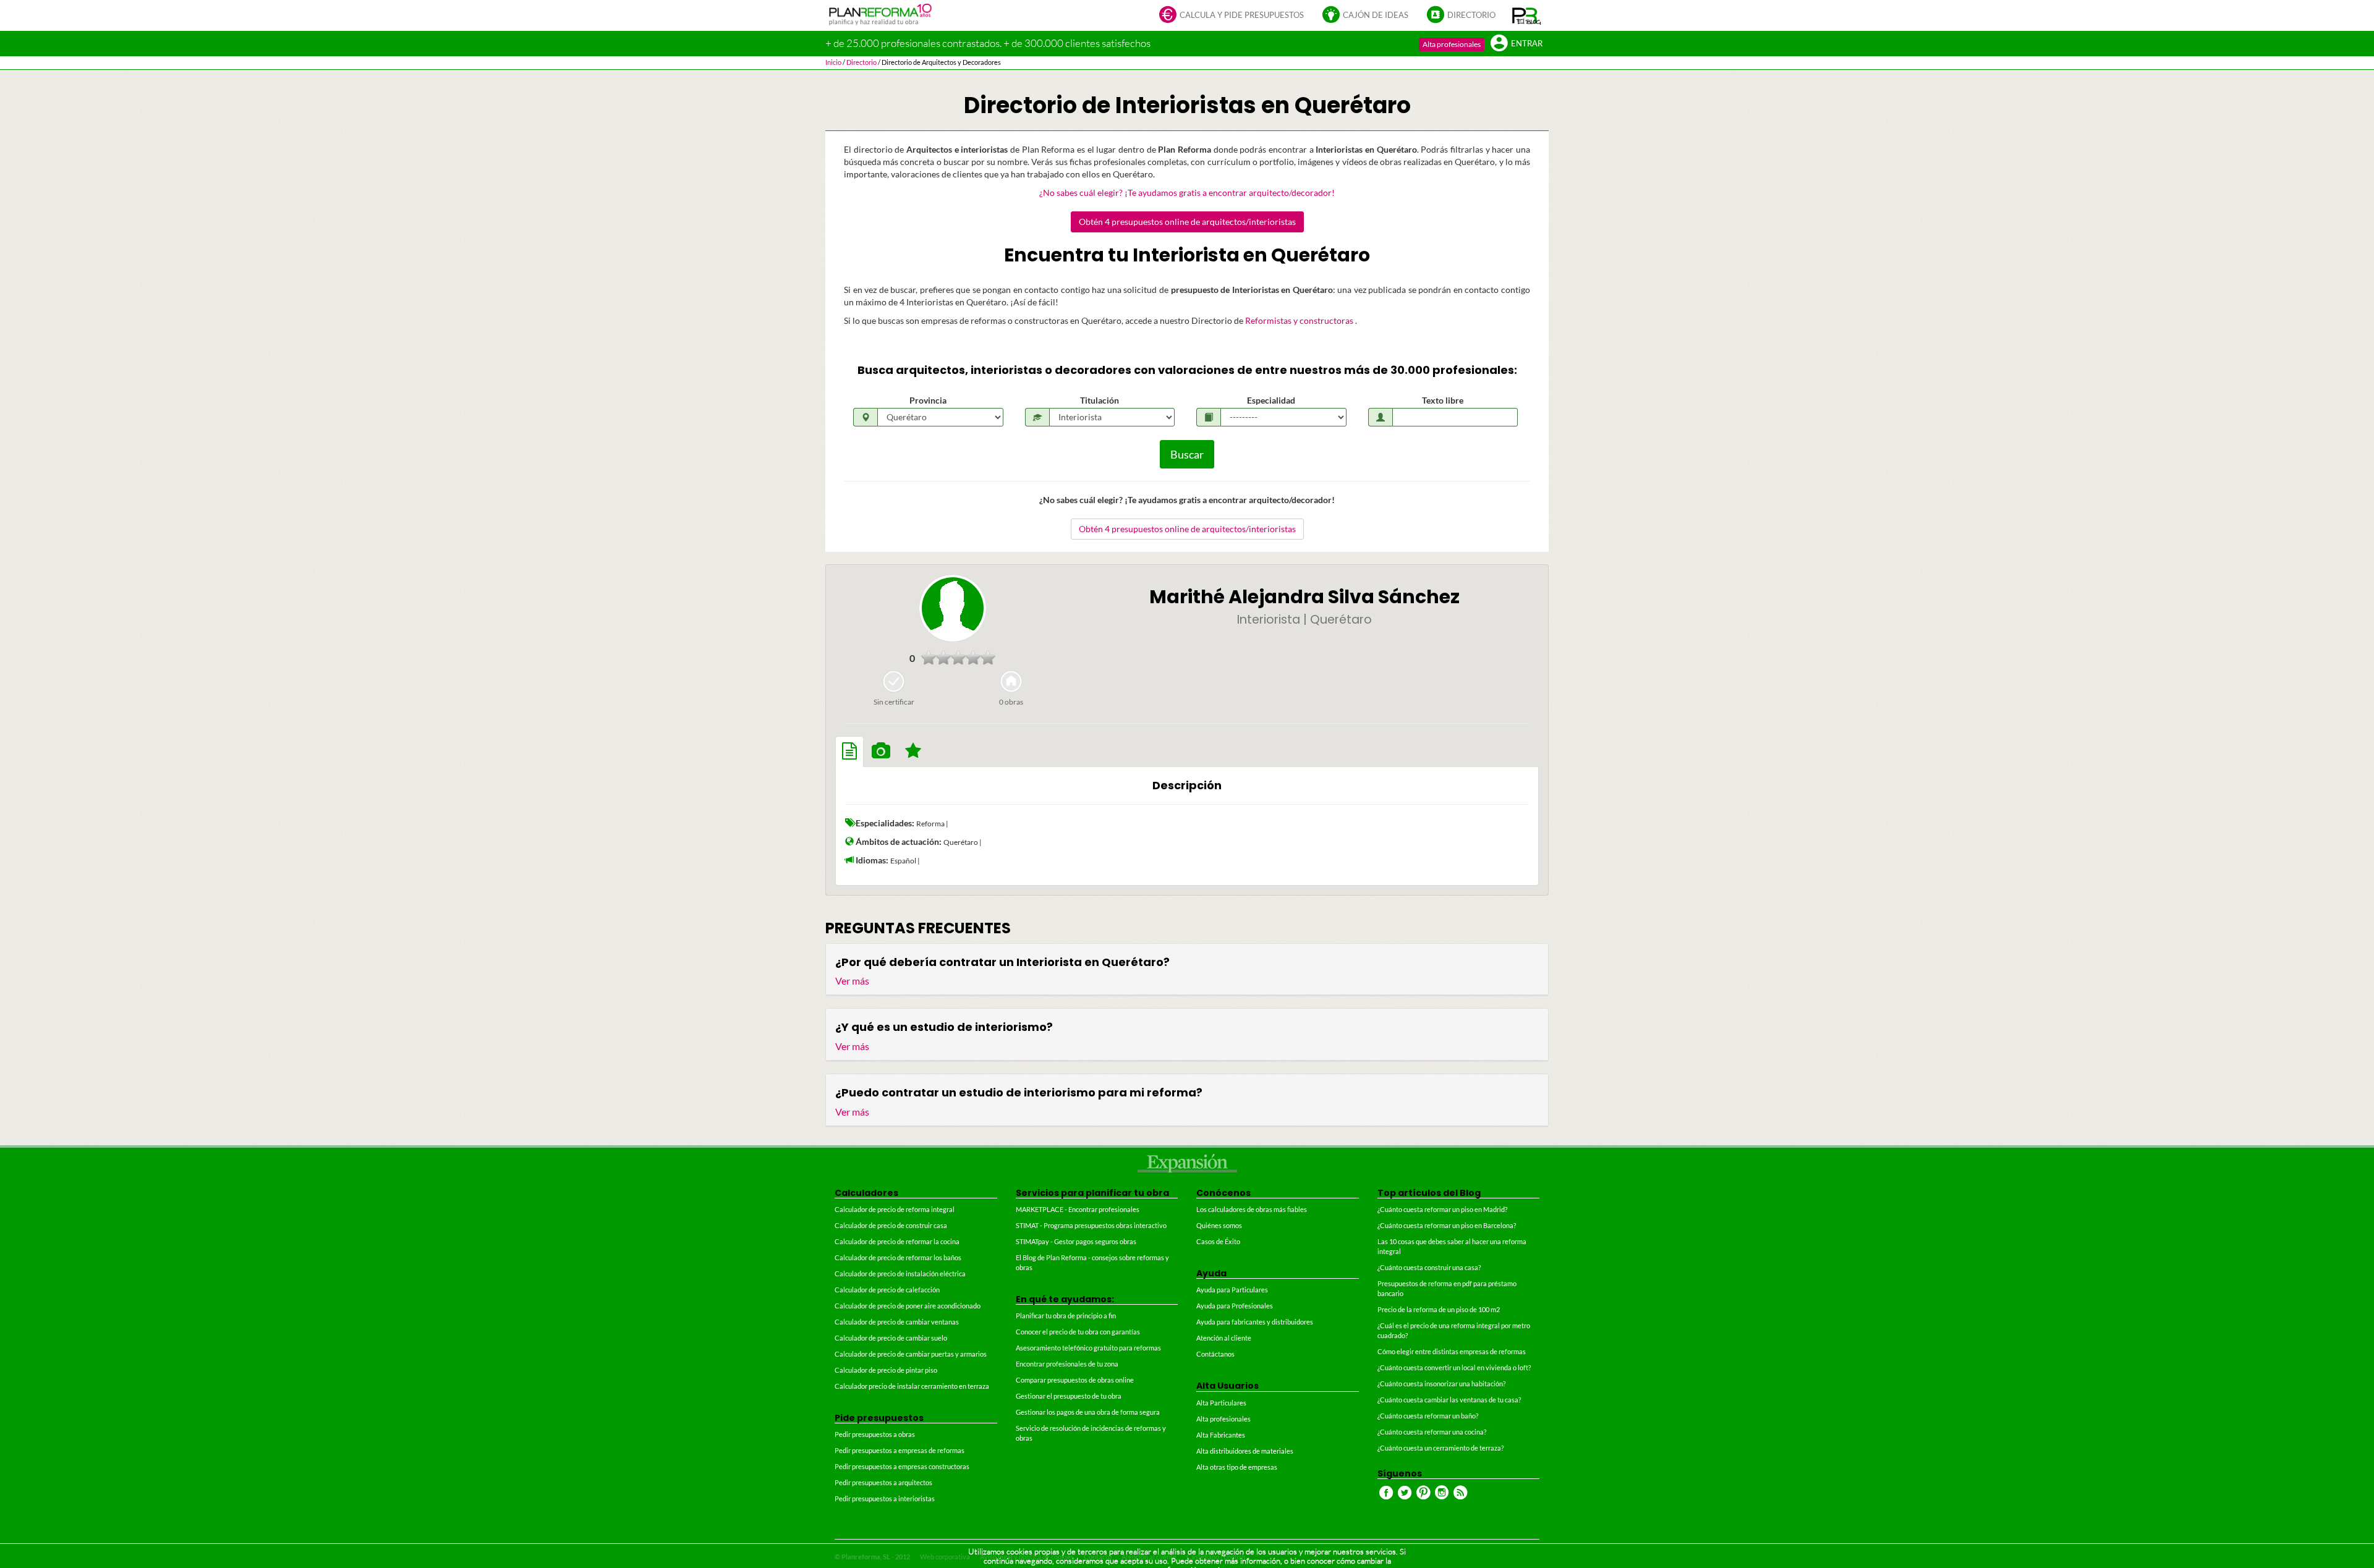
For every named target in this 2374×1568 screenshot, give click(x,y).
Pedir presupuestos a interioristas (885, 1498)
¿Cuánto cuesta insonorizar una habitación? (1441, 1384)
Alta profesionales (1452, 44)
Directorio (1471, 15)
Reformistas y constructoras (1300, 320)
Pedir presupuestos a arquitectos (883, 1482)
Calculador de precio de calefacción (887, 1290)
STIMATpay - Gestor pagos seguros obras (1076, 1241)
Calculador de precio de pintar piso (886, 1370)
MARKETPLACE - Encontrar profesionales (1078, 1209)
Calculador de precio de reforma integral (895, 1209)
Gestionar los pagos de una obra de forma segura (1088, 1412)
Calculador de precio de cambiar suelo (891, 1338)
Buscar (1187, 454)
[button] (1527, 15)
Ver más (852, 981)
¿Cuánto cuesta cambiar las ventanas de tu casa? (1449, 1400)
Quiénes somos (1219, 1225)
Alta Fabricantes (1221, 1435)
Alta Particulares (1221, 1403)
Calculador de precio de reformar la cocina (897, 1241)
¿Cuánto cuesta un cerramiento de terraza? (1440, 1448)
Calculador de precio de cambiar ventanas (897, 1322)
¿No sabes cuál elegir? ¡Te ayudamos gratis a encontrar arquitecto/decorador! (1187, 193)
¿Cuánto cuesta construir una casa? (1429, 1267)
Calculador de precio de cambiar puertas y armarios (911, 1354)
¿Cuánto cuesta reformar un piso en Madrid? (1442, 1209)
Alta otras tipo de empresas (1237, 1467)
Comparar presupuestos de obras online (1075, 1380)
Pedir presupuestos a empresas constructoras (902, 1466)
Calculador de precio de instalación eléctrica (900, 1273)
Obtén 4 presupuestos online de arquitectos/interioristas (1187, 222)
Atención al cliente (1224, 1338)
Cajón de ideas (1376, 15)
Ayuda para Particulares (1232, 1290)
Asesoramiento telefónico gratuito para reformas (1088, 1348)
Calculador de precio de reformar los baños (898, 1257)
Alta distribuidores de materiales (1245, 1451)
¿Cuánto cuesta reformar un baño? (1428, 1416)
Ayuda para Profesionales (1235, 1306)
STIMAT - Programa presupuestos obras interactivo (1091, 1225)
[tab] (849, 752)
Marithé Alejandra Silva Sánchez (1304, 597)
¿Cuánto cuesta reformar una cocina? (1432, 1432)
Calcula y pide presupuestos (1242, 15)
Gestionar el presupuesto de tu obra (1069, 1396)
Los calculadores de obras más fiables (1252, 1209)
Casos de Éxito (1218, 1241)
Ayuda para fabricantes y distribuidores (1255, 1322)
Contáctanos (1215, 1354)
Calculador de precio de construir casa (891, 1225)
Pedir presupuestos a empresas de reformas (900, 1450)
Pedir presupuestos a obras (875, 1434)
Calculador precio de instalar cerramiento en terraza (912, 1386)
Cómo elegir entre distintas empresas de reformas (1452, 1351)
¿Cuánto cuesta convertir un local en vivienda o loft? (1454, 1367)
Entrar (1527, 44)
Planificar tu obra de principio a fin (1066, 1316)
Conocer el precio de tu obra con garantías (1078, 1332)
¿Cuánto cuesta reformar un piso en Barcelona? (1447, 1225)
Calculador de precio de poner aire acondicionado (908, 1306)
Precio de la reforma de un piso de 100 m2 (1439, 1309)
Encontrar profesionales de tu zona (1067, 1364)
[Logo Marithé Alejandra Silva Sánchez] (953, 608)
